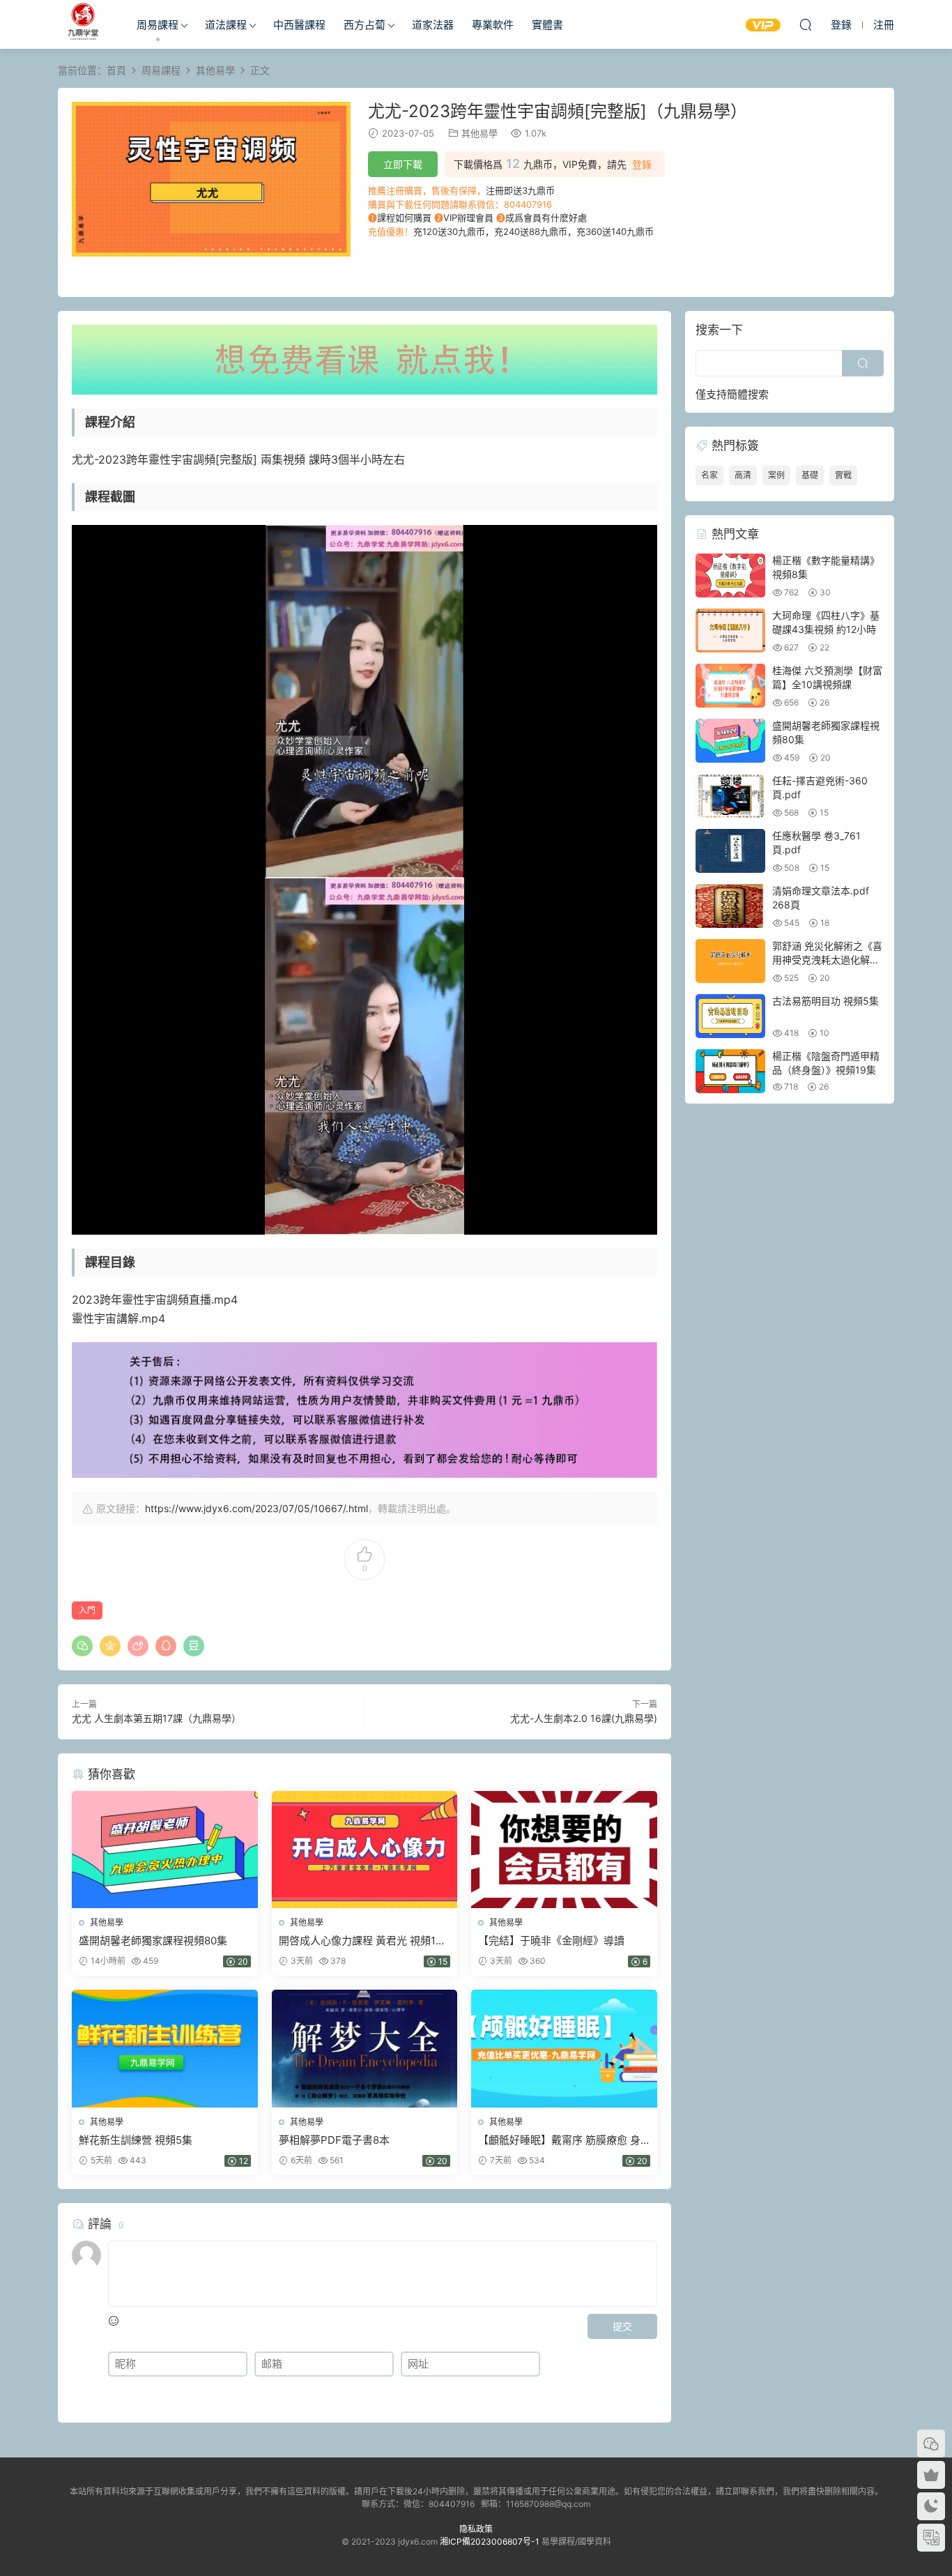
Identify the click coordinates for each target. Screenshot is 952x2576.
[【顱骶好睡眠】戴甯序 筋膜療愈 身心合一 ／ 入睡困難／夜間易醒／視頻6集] (564, 2048)
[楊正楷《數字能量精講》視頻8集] (730, 576)
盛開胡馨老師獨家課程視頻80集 (153, 1941)
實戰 (843, 475)
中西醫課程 (299, 25)
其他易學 (479, 133)
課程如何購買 (404, 218)
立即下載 (403, 164)
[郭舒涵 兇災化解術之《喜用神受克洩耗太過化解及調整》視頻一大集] (730, 961)
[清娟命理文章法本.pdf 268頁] (730, 906)
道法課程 (226, 25)
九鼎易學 (82, 24)
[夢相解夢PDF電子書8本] (365, 2048)
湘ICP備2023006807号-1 (490, 2541)
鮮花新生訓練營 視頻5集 (136, 2140)
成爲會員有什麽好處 (546, 218)
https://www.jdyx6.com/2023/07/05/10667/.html (256, 1508)
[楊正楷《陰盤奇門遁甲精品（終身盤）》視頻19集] (730, 1071)
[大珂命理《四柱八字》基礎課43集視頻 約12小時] (730, 631)
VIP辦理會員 (468, 218)
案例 (776, 475)
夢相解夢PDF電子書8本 (334, 2140)
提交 (622, 2326)
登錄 (642, 165)
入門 (87, 1610)
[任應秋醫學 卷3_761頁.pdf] (730, 851)
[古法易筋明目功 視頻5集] (730, 1016)
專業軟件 (493, 25)
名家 (709, 475)
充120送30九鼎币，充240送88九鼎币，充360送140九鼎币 (533, 231)
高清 (743, 475)
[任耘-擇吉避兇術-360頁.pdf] (730, 796)
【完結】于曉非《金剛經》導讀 (551, 1941)
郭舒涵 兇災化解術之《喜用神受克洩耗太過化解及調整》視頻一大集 (827, 959)
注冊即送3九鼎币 (520, 190)
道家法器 (433, 25)
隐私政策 (476, 2529)
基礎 (810, 475)
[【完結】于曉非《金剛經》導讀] (564, 1850)
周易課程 (158, 25)
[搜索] (806, 24)
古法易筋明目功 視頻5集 (826, 1001)
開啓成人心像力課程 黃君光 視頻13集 (361, 1941)
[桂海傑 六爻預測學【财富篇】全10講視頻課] (730, 686)
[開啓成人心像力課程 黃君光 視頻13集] (365, 1850)
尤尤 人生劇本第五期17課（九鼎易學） (156, 1718)
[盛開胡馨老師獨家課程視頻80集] (165, 1850)
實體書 (547, 25)
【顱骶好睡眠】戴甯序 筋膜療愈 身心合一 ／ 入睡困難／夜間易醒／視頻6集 (559, 2140)
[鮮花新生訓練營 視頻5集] (165, 2048)
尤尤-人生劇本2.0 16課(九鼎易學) (584, 1718)
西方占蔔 (364, 25)
